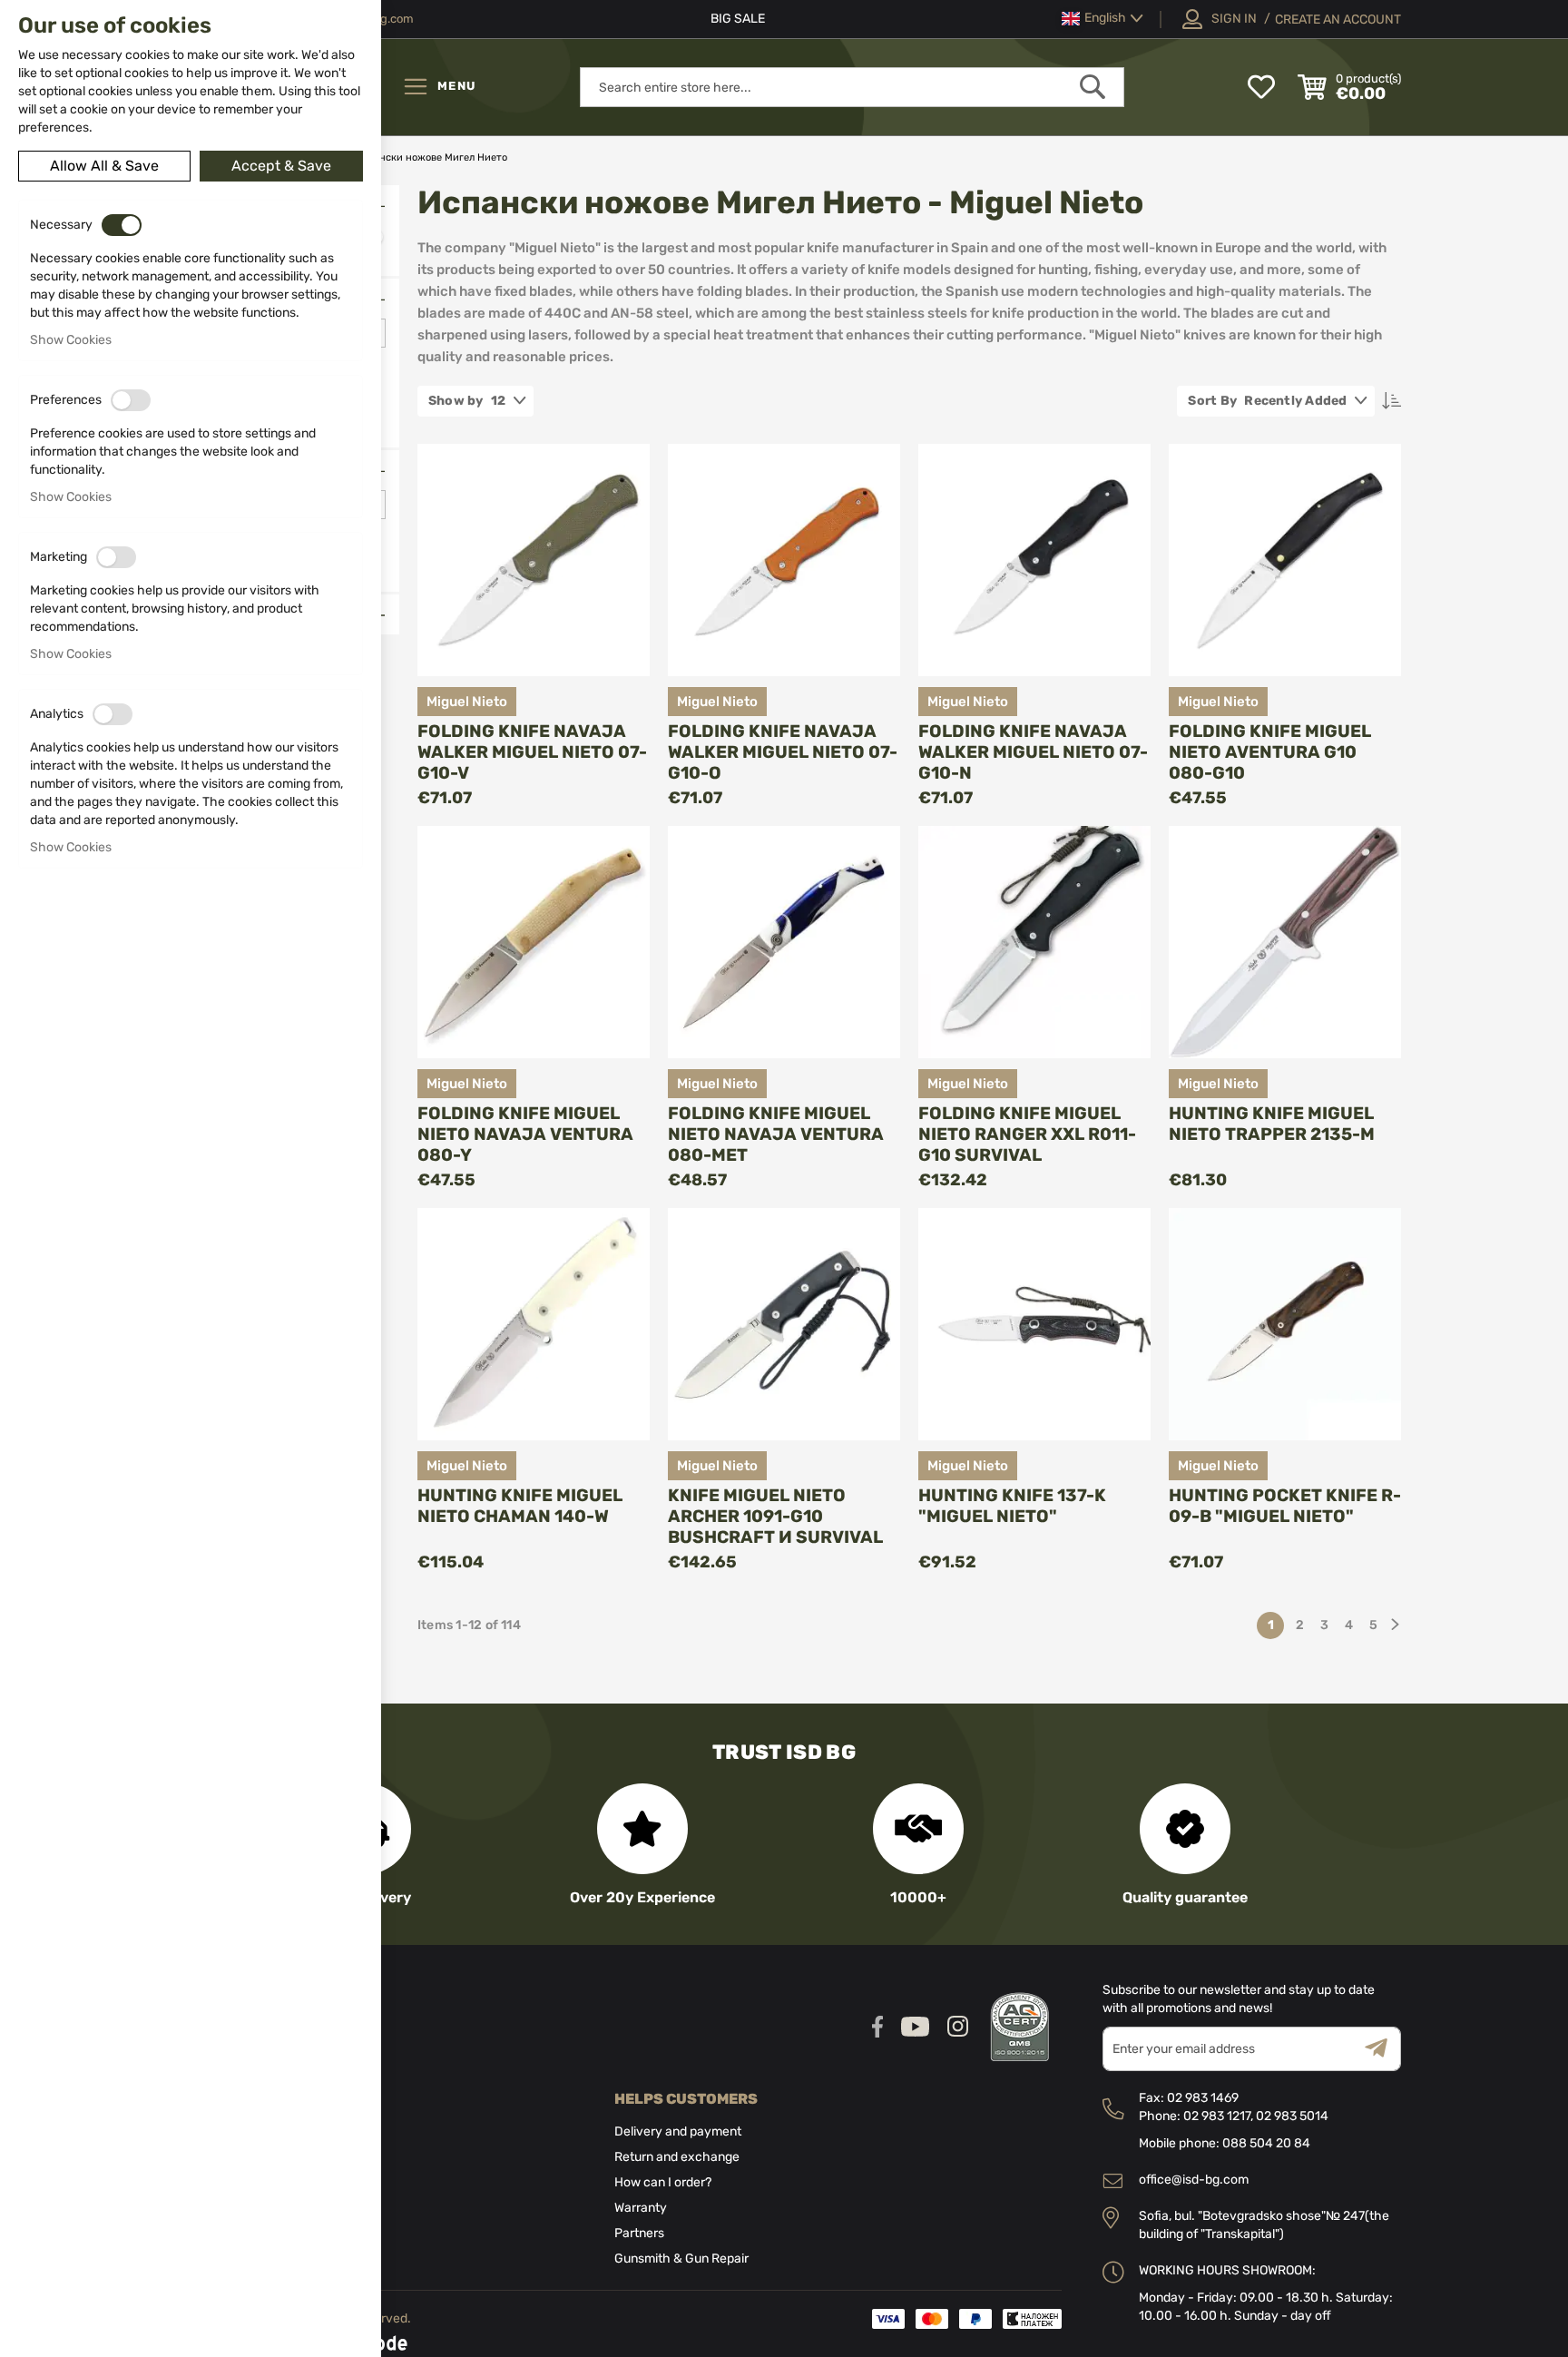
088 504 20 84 (1266, 2143)
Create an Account (1338, 20)
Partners (639, 2233)
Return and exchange (677, 2157)
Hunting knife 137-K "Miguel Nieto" (1012, 1506)
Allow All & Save (104, 166)
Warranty (641, 2208)
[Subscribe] (1383, 2049)
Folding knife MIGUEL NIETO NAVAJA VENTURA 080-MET (776, 1134)
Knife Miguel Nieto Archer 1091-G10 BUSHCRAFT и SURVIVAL (775, 1516)
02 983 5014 (1292, 2116)
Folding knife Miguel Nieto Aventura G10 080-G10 (1270, 752)
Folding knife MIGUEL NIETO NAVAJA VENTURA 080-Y (525, 1134)
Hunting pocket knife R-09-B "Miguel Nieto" (1285, 1506)
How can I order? (663, 2182)
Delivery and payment (678, 2131)
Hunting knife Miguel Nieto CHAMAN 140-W (520, 1506)
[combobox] (852, 87)
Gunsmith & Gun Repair (681, 2259)
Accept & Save (281, 166)
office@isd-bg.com (1194, 2180)
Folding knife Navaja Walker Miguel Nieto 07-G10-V (532, 752)
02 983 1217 (1217, 2116)
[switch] (122, 225)
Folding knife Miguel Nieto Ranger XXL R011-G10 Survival (1027, 1134)
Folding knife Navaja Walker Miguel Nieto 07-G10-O (783, 752)
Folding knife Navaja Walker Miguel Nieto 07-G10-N (1033, 752)
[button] (1102, 19)
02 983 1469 (1203, 2098)
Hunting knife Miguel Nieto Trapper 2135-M (1272, 1124)
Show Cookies (71, 340)
